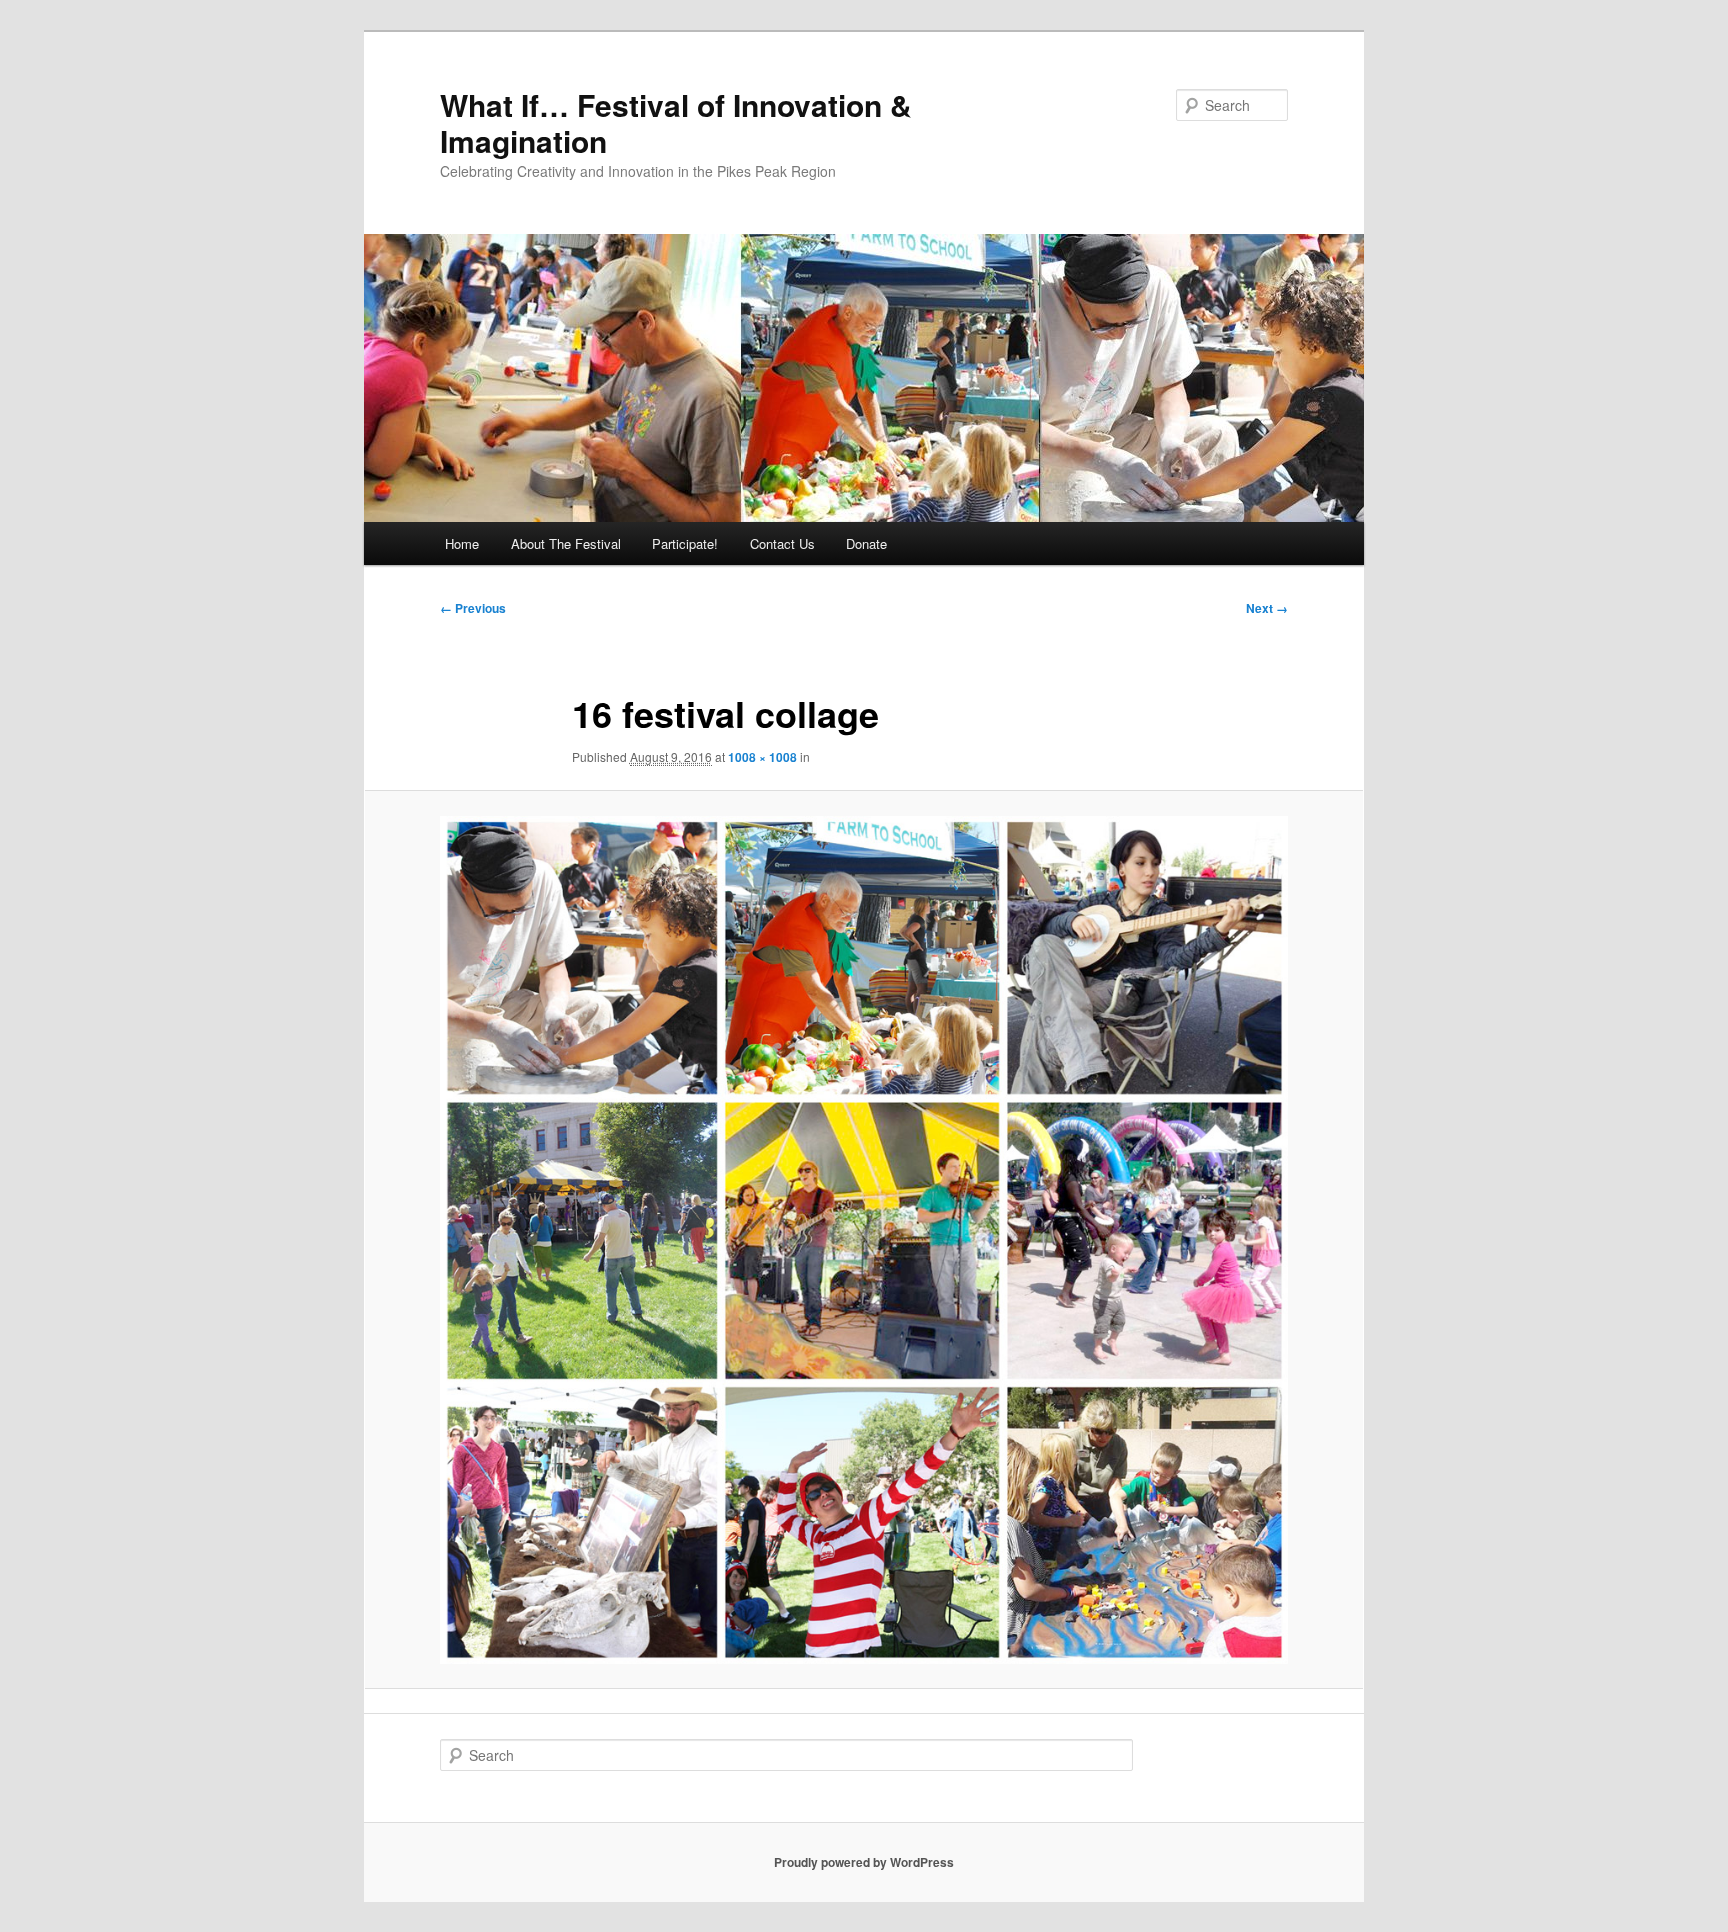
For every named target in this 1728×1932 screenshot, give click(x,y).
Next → (1267, 608)
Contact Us (782, 543)
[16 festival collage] (864, 1240)
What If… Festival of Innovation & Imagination (676, 122)
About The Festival (566, 543)
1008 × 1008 (762, 757)
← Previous (473, 608)
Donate (866, 543)
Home (462, 543)
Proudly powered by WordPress (864, 1862)
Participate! (685, 543)
